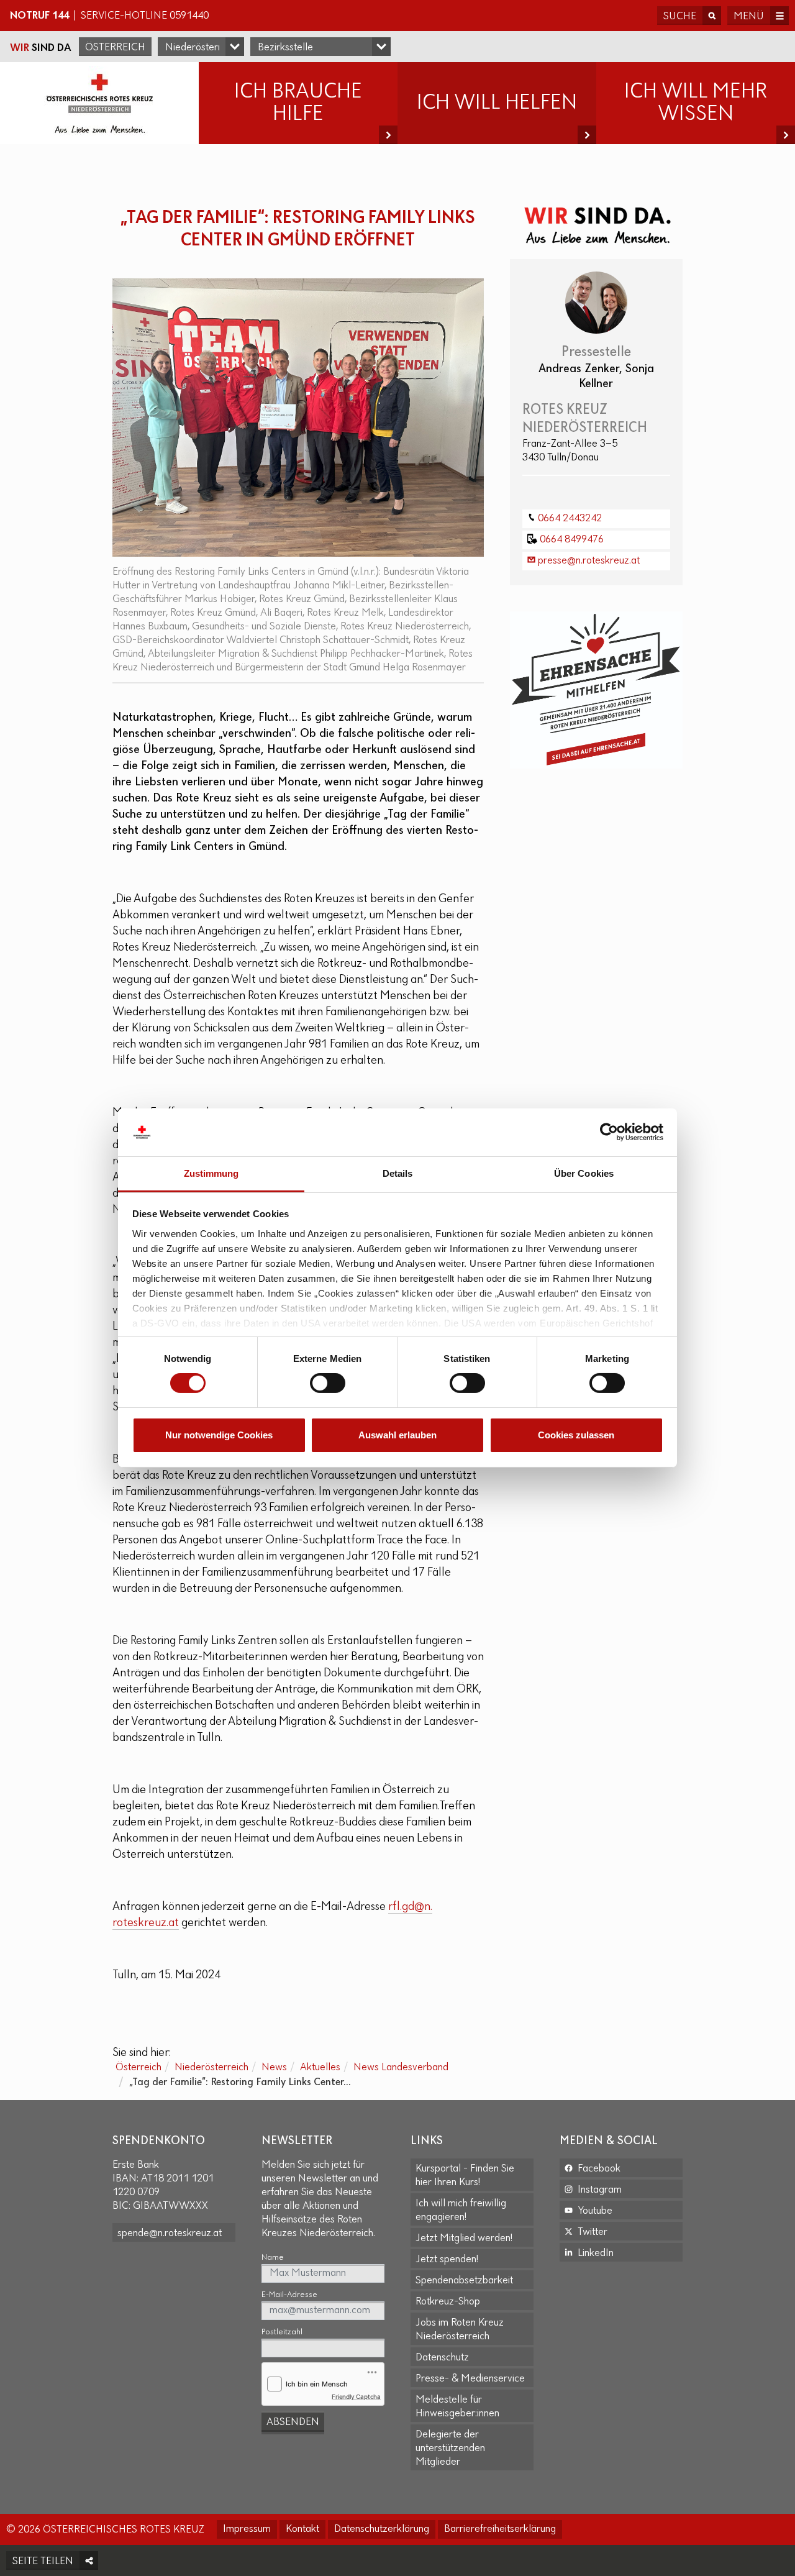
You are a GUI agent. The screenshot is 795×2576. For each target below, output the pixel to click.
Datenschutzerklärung (382, 2529)
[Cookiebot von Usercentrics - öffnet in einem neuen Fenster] (609, 1132)
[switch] (328, 1383)
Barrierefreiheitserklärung (500, 2529)
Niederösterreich (211, 2068)
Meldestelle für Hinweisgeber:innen (457, 2407)
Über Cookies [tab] (584, 1173)
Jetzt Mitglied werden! (464, 2239)
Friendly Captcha (356, 2396)
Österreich (115, 48)
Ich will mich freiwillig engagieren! (461, 2211)
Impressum (247, 2529)
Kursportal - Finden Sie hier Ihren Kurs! (465, 2176)
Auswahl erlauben (397, 1435)
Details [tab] (398, 1173)
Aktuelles (320, 2068)
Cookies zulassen (576, 1435)
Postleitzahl (282, 2332)
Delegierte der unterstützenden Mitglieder (450, 2449)
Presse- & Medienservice (470, 2379)
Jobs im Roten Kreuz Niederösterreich (460, 2330)
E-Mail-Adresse (289, 2295)
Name (273, 2258)
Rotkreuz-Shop (448, 2302)
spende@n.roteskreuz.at (170, 2234)
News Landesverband (401, 2068)
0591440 (189, 16)
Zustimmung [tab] (211, 1173)
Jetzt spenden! (447, 2260)
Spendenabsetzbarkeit (464, 2281)
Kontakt (302, 2529)
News (274, 2068)
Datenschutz (442, 2358)
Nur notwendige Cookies (219, 1435)
